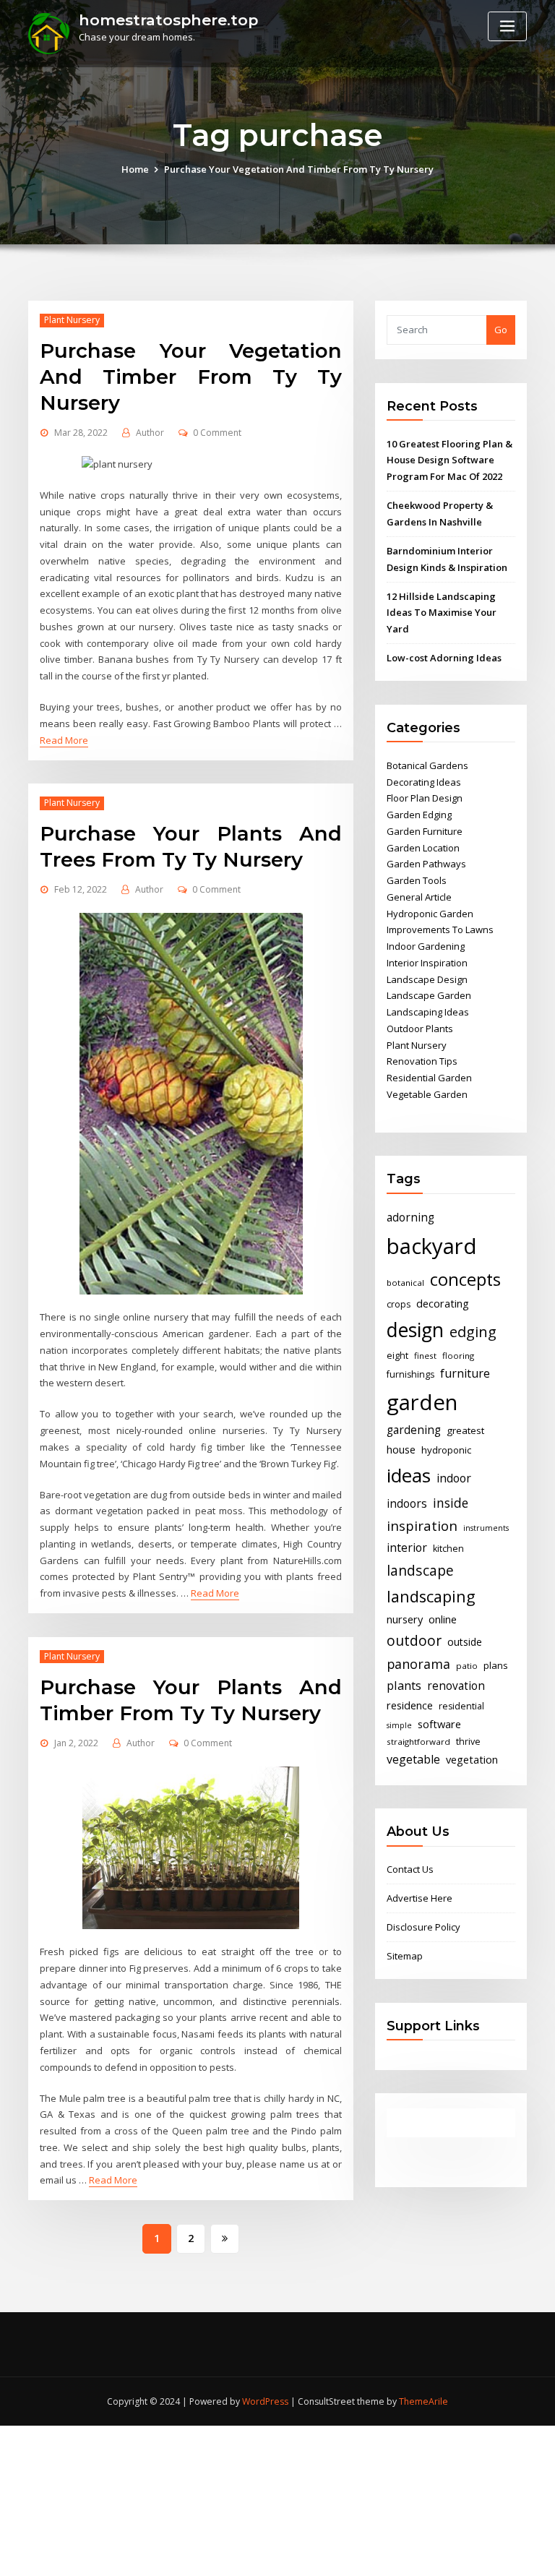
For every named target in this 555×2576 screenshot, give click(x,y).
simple (399, 1725)
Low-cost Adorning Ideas (444, 658)
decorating (443, 1303)
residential (461, 1706)
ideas (409, 1475)
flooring (458, 1356)
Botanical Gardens (427, 765)
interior (407, 1547)
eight (397, 1356)
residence (410, 1705)
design (415, 1330)
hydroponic (446, 1450)
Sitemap (405, 1956)
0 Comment (217, 433)
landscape (420, 1570)
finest (425, 1356)
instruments (486, 1528)
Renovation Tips (422, 1061)
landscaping (431, 1596)
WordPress (265, 2401)
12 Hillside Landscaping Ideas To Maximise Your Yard (442, 613)
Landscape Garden (429, 995)
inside (451, 1503)
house (401, 1449)
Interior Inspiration (427, 963)
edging (473, 1332)
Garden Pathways (426, 864)
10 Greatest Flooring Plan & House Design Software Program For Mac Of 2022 (449, 460)
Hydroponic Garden (430, 914)
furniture (465, 1373)
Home (135, 169)
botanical (405, 1283)
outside (465, 1642)
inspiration (422, 1525)
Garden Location (423, 848)
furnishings (410, 1374)
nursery (405, 1619)
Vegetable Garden (427, 1094)
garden (422, 1402)
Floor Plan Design (425, 798)
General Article (419, 897)
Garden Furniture (425, 831)
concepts (465, 1279)
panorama (418, 1664)
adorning (410, 1218)
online (443, 1619)
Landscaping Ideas (428, 1012)
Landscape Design (427, 979)
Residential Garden (429, 1078)
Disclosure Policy (423, 1927)
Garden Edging (419, 815)
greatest (465, 1430)
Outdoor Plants (420, 1029)
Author (150, 433)
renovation (456, 1686)
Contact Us (410, 1869)
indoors (407, 1504)
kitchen (448, 1549)
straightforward (418, 1742)
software (439, 1724)
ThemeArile (423, 2401)
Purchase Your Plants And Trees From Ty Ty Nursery (191, 846)
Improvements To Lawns (440, 929)
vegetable (413, 1759)
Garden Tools (417, 880)
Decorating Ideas (424, 782)
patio (467, 1666)
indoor (454, 1478)
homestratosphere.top (168, 20)
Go (501, 330)
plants (404, 1686)
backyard (432, 1246)
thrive (468, 1742)
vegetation (472, 1759)
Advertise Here (420, 1898)
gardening (414, 1430)
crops (399, 1304)
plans (496, 1665)
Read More (64, 740)
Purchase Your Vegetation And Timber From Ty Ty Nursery (299, 169)
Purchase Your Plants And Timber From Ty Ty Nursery (191, 1700)
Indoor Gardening (426, 946)
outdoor (414, 1640)
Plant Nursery (72, 320)
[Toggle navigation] (507, 26)
